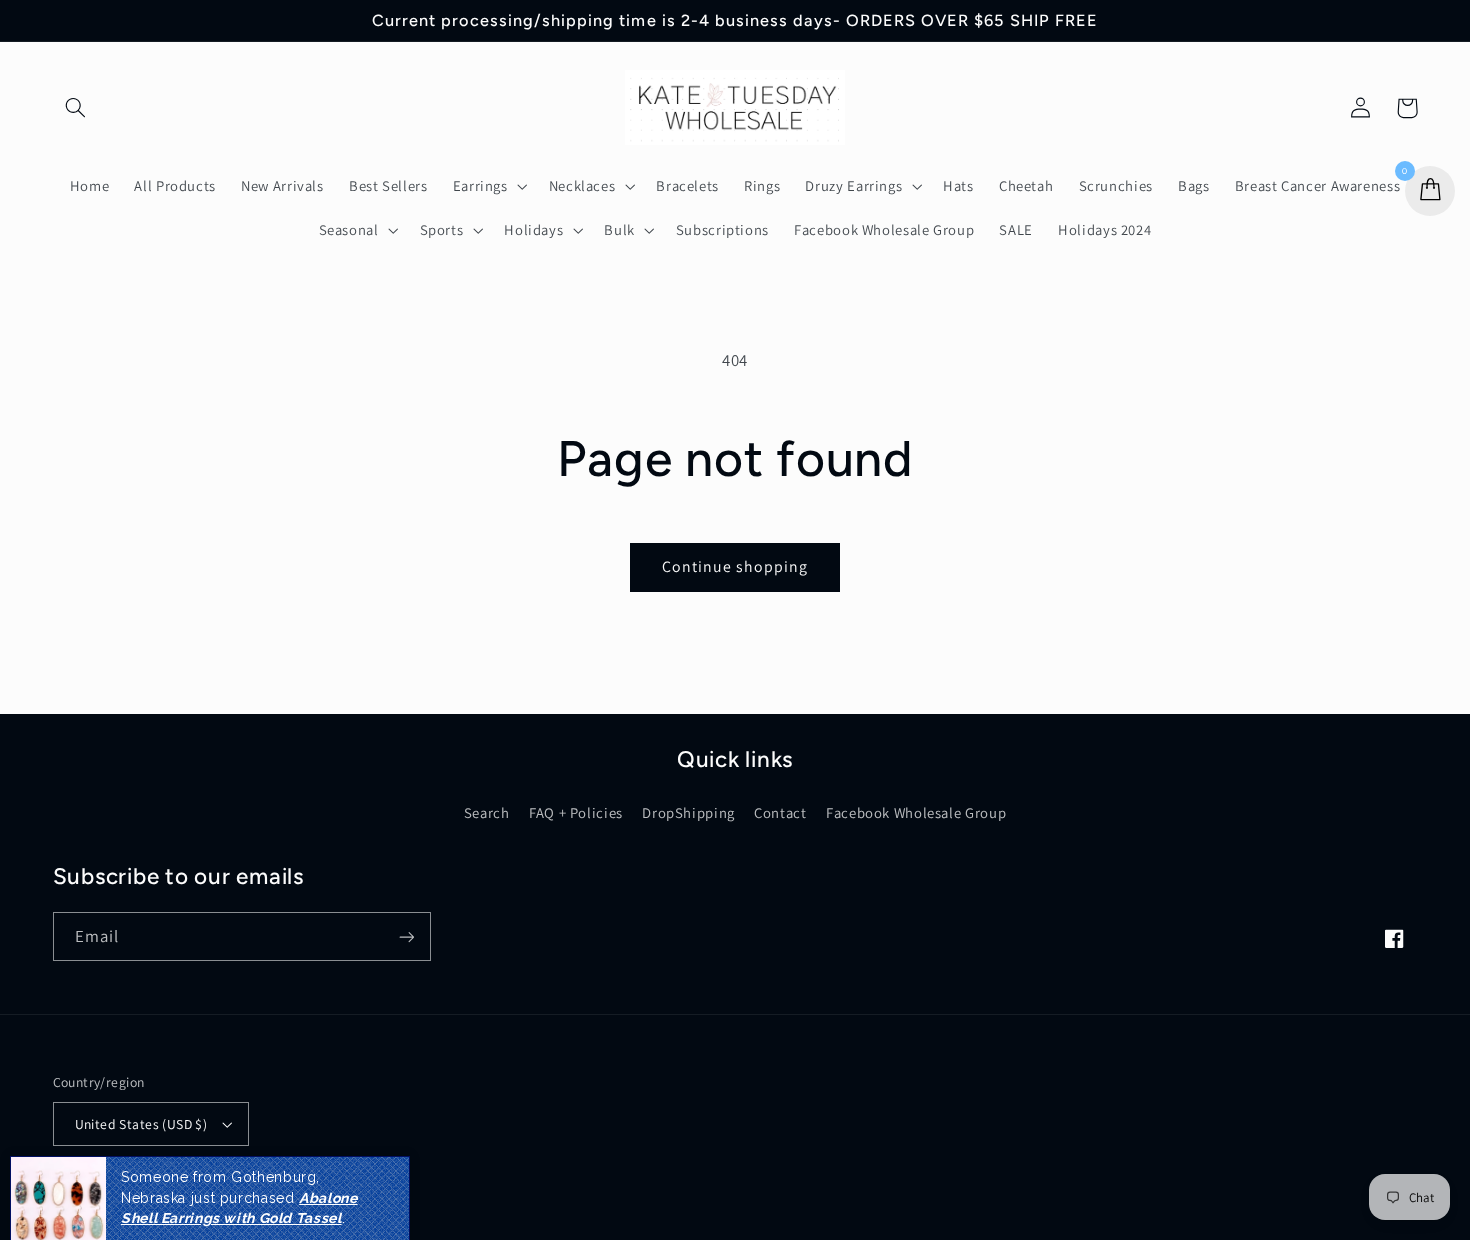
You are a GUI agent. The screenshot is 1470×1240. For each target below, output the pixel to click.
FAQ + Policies (576, 812)
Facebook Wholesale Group (916, 812)
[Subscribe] (406, 936)
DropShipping (688, 812)
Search (487, 812)
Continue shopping (735, 566)
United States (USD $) (141, 1124)
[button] (76, 108)
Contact (780, 812)
